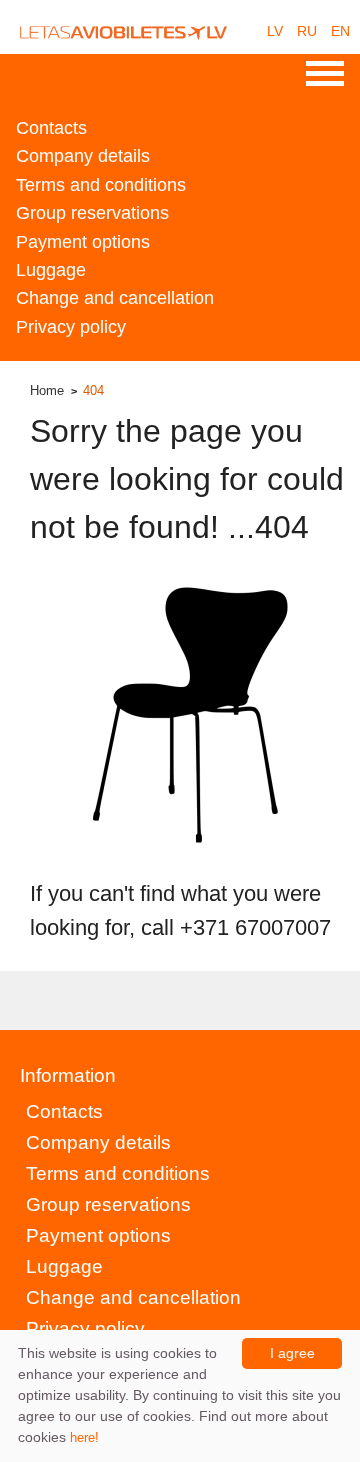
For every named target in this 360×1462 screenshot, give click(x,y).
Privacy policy (71, 327)
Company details (83, 156)
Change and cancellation (115, 298)
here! (84, 1438)
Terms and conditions (101, 185)
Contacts (51, 128)
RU (307, 31)
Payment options (83, 242)
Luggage (51, 270)
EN (340, 31)
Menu (325, 74)
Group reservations (92, 213)
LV (275, 31)
